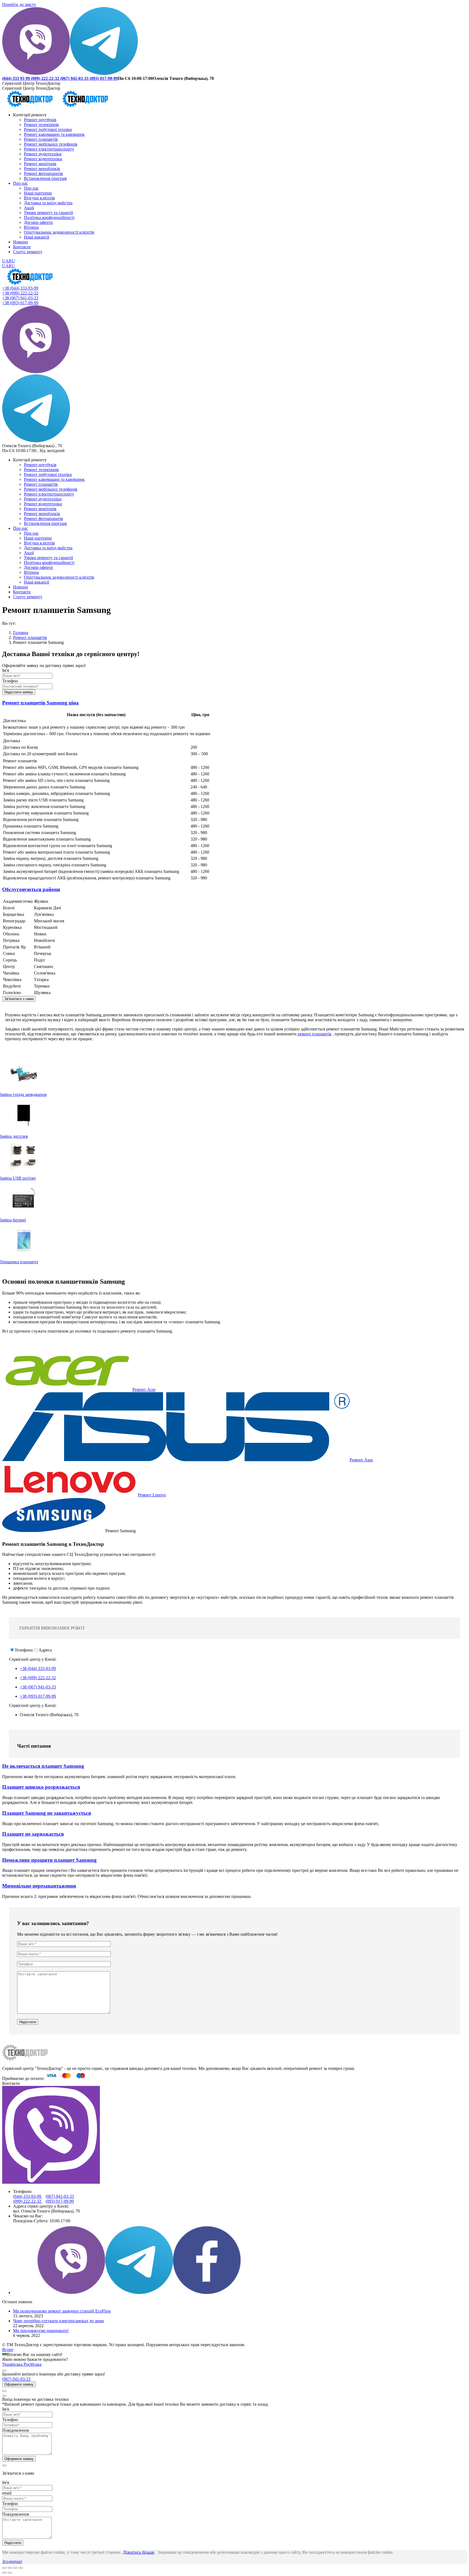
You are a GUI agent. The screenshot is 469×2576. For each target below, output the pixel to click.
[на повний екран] (15, 2568)
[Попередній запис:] (4, 2573)
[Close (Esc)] (4, 2568)
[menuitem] (30, 115)
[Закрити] (4, 2371)
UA (5, 261)
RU (12, 261)
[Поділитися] (10, 2568)
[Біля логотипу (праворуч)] (10, 2573)
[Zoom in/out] (21, 2568)
